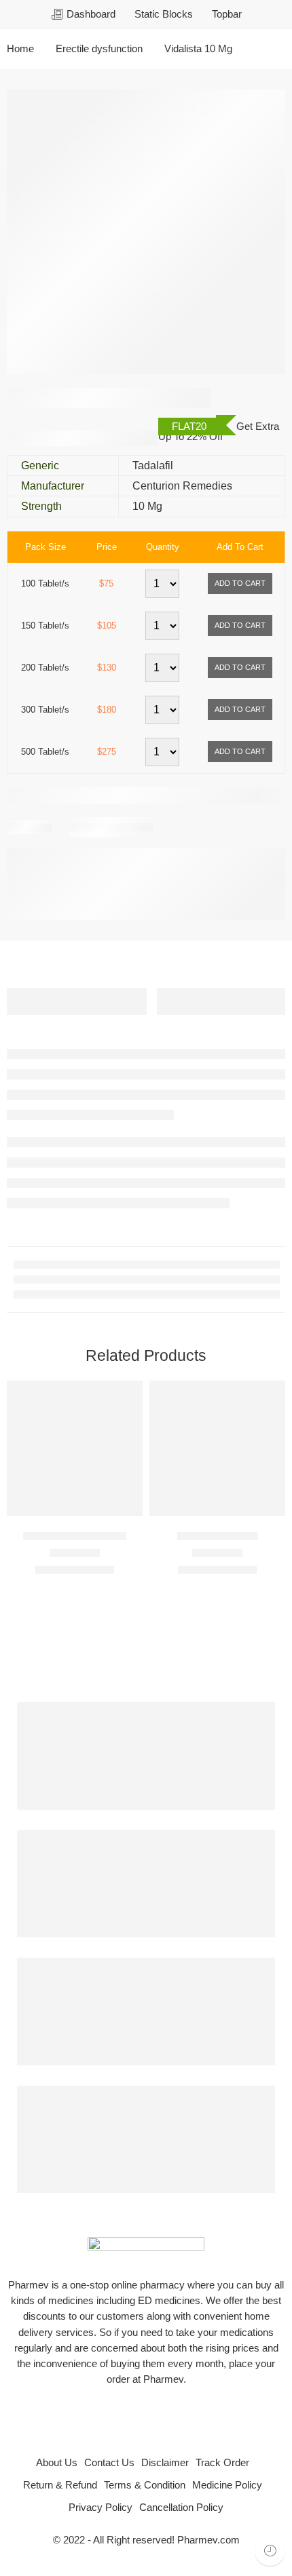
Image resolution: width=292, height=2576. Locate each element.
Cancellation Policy (181, 2508)
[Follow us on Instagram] (179, 2416)
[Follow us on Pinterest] (157, 2416)
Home (20, 49)
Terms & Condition (145, 2485)
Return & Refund (60, 2485)
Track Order (222, 2463)
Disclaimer (165, 2463)
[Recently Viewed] (270, 2551)
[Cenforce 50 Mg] (217, 1448)
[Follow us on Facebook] (135, 2416)
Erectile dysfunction (99, 49)
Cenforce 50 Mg (218, 1535)
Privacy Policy (101, 2508)
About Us (57, 2463)
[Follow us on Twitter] (113, 2416)
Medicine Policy (227, 2485)
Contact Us (109, 2463)
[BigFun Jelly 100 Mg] (75, 1448)
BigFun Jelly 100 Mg (75, 1535)
